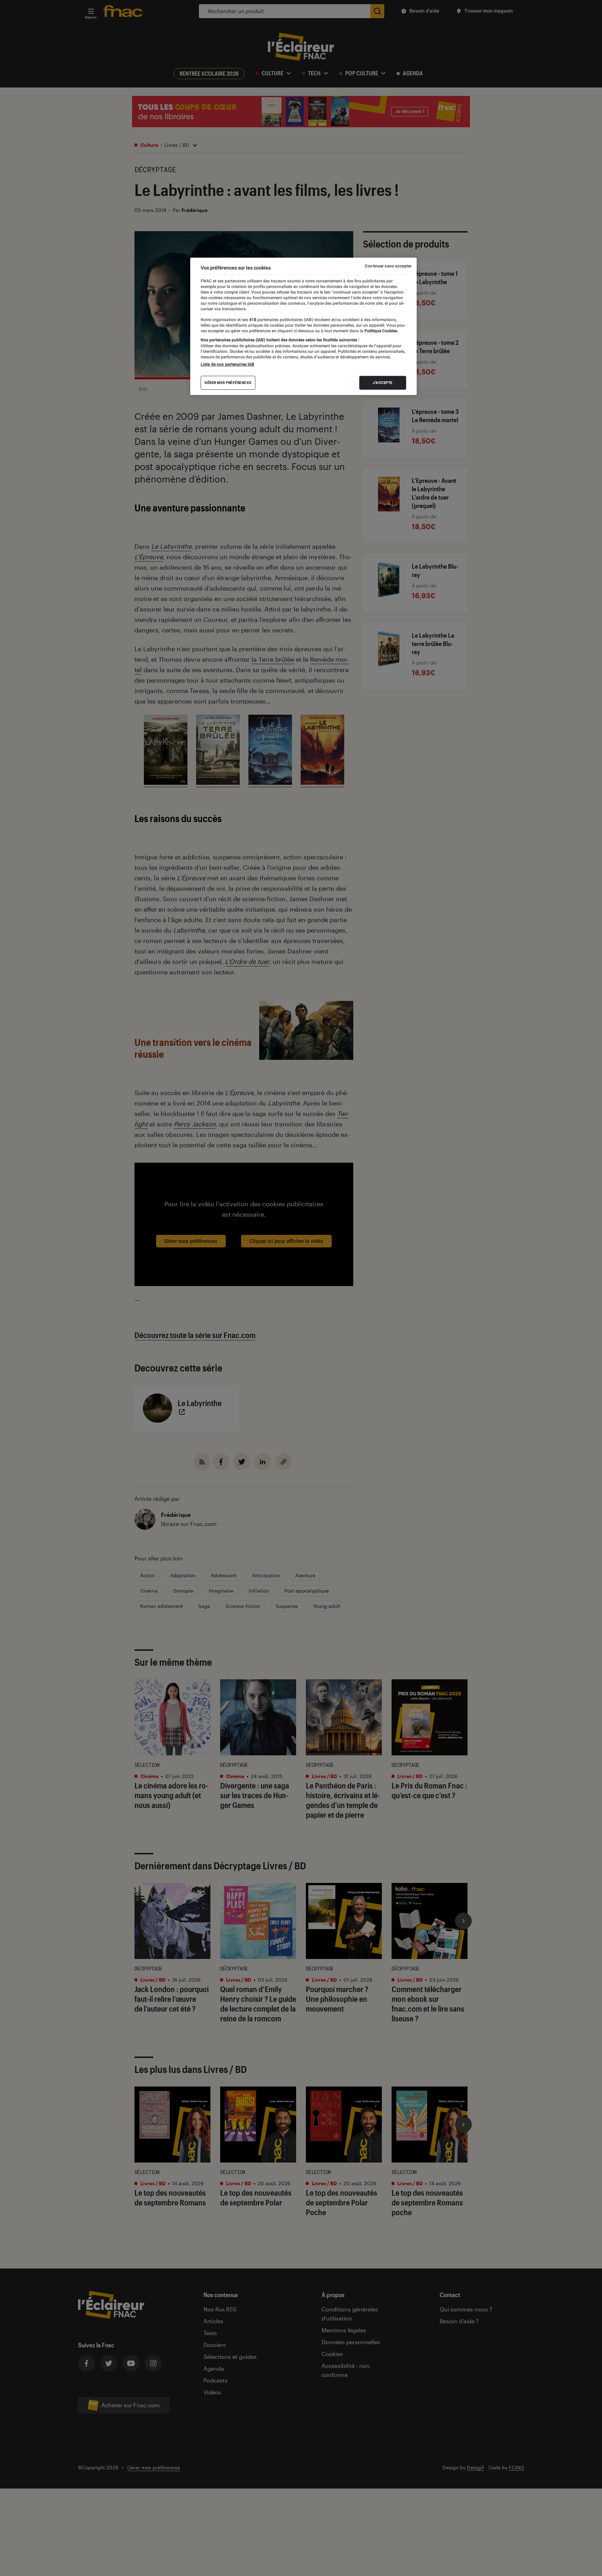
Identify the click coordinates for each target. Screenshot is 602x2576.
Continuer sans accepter (388, 266)
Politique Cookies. (381, 331)
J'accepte (383, 383)
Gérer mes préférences (228, 383)
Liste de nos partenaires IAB (227, 364)
